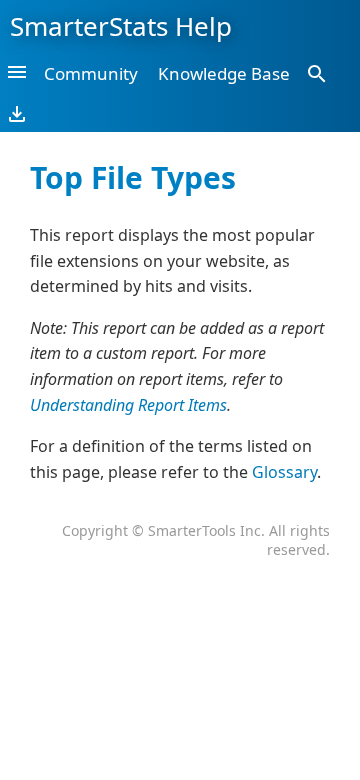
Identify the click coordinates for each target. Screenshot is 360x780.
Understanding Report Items (128, 405)
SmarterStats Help (121, 26)
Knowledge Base (224, 73)
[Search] (317, 73)
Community (91, 73)
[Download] (17, 113)
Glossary (284, 472)
